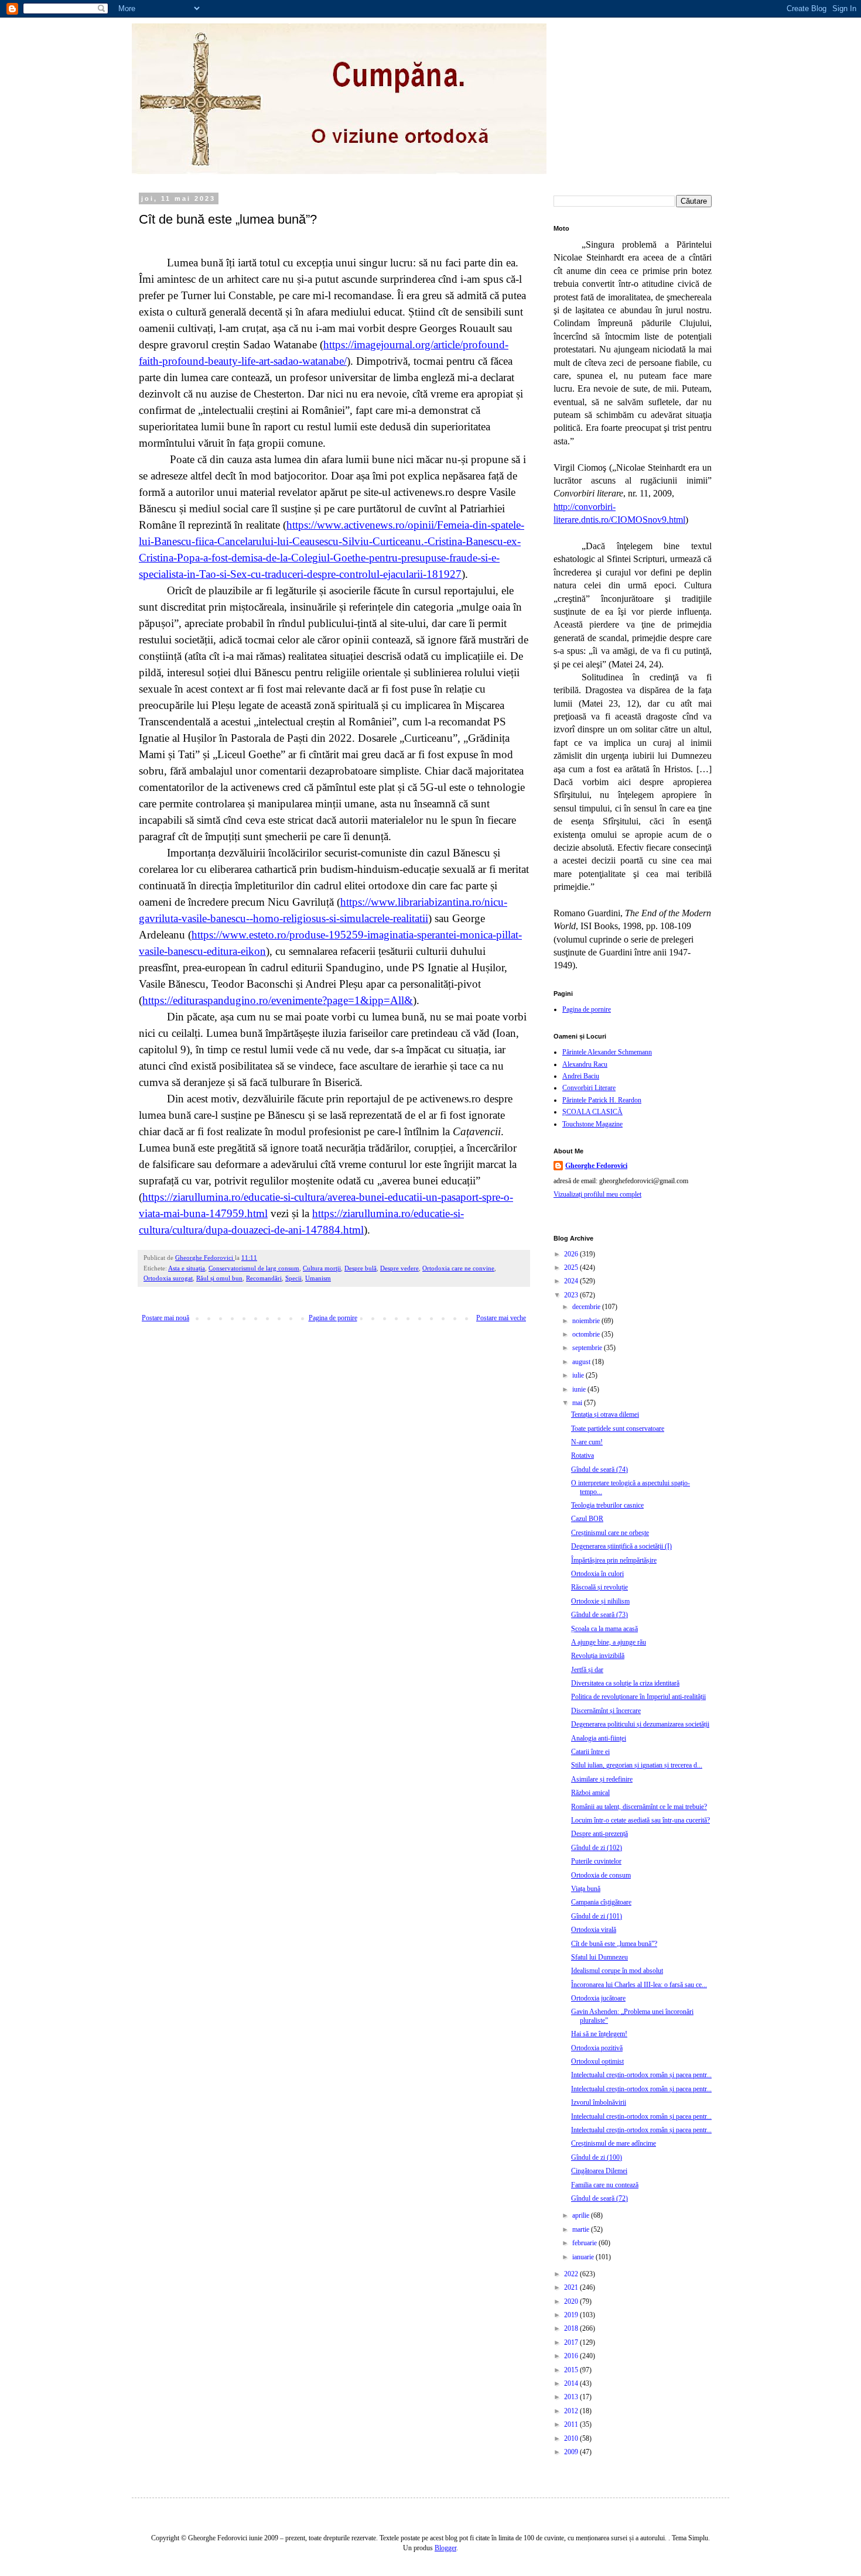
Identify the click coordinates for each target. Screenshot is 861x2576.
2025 (572, 1268)
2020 (572, 2301)
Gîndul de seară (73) (599, 1615)
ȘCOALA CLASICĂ (592, 1112)
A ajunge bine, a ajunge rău (609, 1642)
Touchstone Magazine (592, 1124)
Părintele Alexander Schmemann (607, 1052)
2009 (572, 2452)
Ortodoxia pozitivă (597, 2048)
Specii (293, 1278)
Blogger (445, 2548)
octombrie (587, 1334)
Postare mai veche (501, 1318)
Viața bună (586, 1889)
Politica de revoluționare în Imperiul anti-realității (638, 1697)
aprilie (582, 2215)
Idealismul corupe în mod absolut (617, 1971)
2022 (572, 2274)
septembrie (588, 1348)
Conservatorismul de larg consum (254, 1268)
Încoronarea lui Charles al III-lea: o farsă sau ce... (639, 1985)
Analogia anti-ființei (599, 1738)
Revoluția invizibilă (598, 1656)
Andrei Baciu (581, 1076)
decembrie (587, 1307)
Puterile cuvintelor (596, 1861)
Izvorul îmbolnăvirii (599, 2102)
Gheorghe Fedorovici (596, 1166)
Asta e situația (187, 1268)
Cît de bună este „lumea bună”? (614, 1944)
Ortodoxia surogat (168, 1278)
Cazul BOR (587, 1519)
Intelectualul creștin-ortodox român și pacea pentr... (641, 2075)
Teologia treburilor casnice (607, 1505)
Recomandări (264, 1278)
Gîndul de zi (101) (597, 1916)
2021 (572, 2287)
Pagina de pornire (333, 1318)
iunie (580, 1389)
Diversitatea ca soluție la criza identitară (625, 1683)
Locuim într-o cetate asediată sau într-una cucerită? (640, 1820)
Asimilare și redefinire (602, 1779)
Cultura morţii (322, 1268)
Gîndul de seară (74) (599, 1469)
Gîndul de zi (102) (597, 1848)
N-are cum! (587, 1442)
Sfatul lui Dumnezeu (599, 1957)
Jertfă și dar (587, 1670)
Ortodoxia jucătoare (598, 1998)
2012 (572, 2411)
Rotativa (582, 1455)
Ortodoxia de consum (601, 1875)
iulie (579, 1375)
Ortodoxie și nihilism (600, 1601)
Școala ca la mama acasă (604, 1629)
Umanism (318, 1278)
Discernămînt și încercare (606, 1711)
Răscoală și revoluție (599, 1587)
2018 (572, 2328)
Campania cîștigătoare (601, 1902)
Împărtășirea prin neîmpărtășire (614, 1560)
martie (582, 2229)
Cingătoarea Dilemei (599, 2171)
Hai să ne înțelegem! (599, 2034)
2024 (572, 1281)
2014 (572, 2383)
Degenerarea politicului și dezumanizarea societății (640, 1724)
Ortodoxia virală (594, 1930)
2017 (572, 2342)
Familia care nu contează (605, 2185)
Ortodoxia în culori (597, 1574)
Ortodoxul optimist (597, 2061)
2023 (572, 1295)
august (582, 1362)
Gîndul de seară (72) (599, 2198)
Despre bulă (361, 1268)
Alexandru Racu (585, 1064)
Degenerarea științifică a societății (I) (621, 1546)
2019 (572, 2315)
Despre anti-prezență (599, 1834)
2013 (572, 2397)
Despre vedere (399, 1268)
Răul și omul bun (219, 1278)
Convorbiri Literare (589, 1088)
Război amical (590, 1793)
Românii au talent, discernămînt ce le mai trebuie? (639, 1807)
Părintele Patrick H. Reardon (602, 1100)
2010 (572, 2438)
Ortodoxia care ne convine (458, 1268)
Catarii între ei (590, 1752)
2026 (572, 1254)
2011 (572, 2424)
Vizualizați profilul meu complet (597, 1194)
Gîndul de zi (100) (597, 2157)
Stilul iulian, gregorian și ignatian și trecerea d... (637, 1765)
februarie (585, 2243)
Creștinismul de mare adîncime (614, 2143)
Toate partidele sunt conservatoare (618, 1429)
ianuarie (584, 2257)
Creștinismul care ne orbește (610, 1533)
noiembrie (587, 1321)
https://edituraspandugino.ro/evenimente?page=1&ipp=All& (278, 1000)
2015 (572, 2370)
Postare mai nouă (165, 1318)
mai (578, 1403)
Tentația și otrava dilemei (605, 1414)
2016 (572, 2356)
